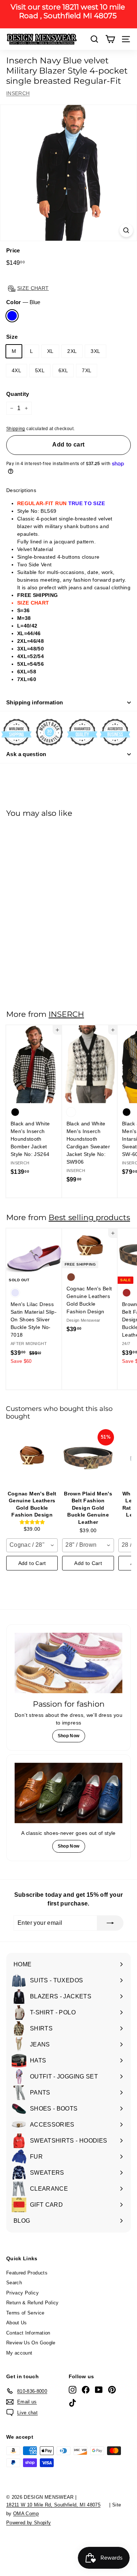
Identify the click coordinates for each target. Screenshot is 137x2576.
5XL (40, 370)
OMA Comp (26, 2514)
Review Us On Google (31, 2343)
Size (12, 337)
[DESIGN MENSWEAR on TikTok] (73, 2403)
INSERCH (18, 93)
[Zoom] (126, 230)
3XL (95, 351)
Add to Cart (32, 1563)
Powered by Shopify (28, 2523)
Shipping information (35, 702)
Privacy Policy (22, 2293)
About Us (17, 2323)
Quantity (18, 394)
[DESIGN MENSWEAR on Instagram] (73, 2390)
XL (50, 351)
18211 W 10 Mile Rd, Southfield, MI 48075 (53, 2505)
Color (23, 302)
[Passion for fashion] (68, 1663)
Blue (12, 316)
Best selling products (89, 1217)
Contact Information (28, 2333)
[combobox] (32, 1545)
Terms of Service (25, 2313)
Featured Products (27, 2273)
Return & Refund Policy (33, 2303)
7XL (87, 370)
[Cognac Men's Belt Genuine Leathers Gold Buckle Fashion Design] (32, 1458)
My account (19, 2353)
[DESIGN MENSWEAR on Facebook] (86, 2390)
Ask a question (26, 754)
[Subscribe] (110, 1923)
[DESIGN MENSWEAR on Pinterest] (112, 2390)
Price (13, 250)
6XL (63, 370)
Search (14, 2283)
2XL (72, 351)
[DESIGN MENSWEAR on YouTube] (99, 2390)
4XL (16, 370)
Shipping (16, 429)
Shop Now (69, 1736)
